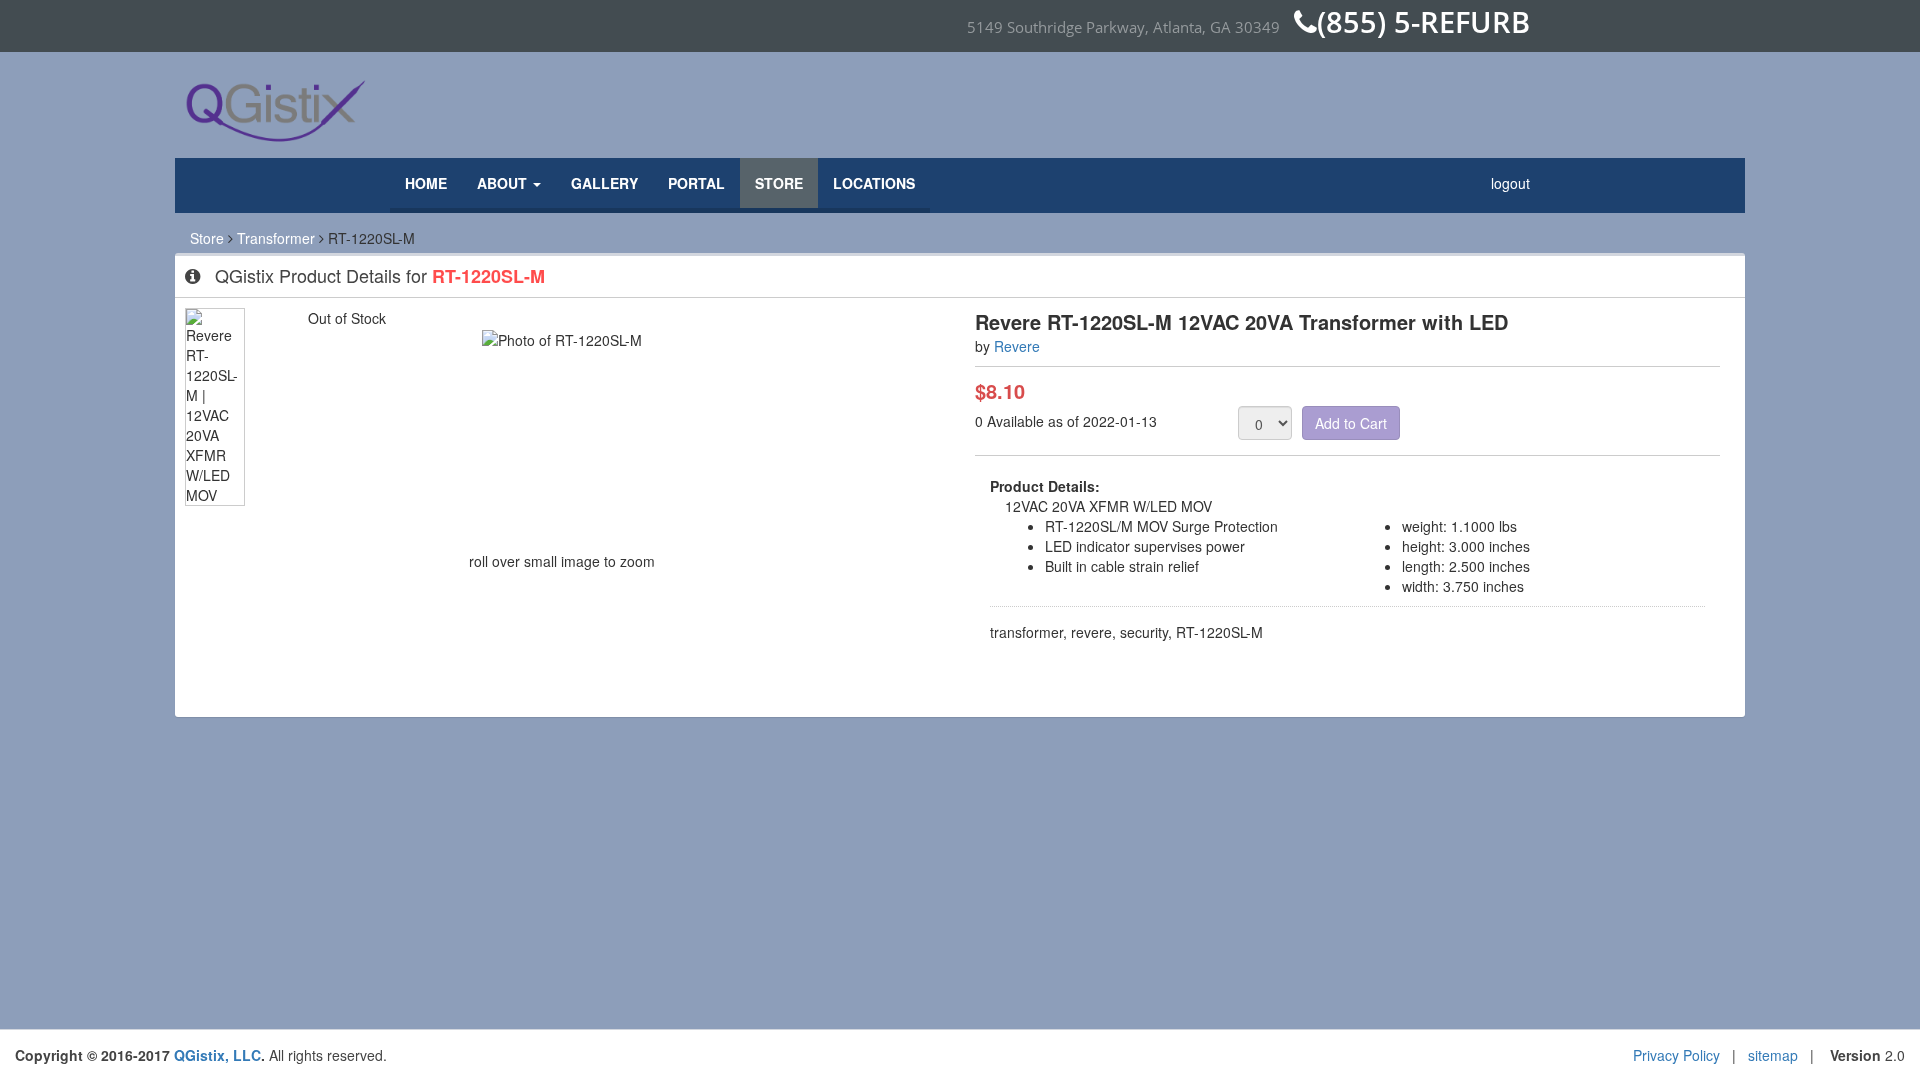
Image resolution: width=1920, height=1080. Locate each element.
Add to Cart (1351, 423)
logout (1510, 183)
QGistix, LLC (217, 1055)
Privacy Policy (1676, 1055)
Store (779, 183)
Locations (874, 183)
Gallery (604, 183)
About (504, 183)
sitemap (1773, 1055)
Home (426, 183)
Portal (696, 183)
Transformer (276, 238)
